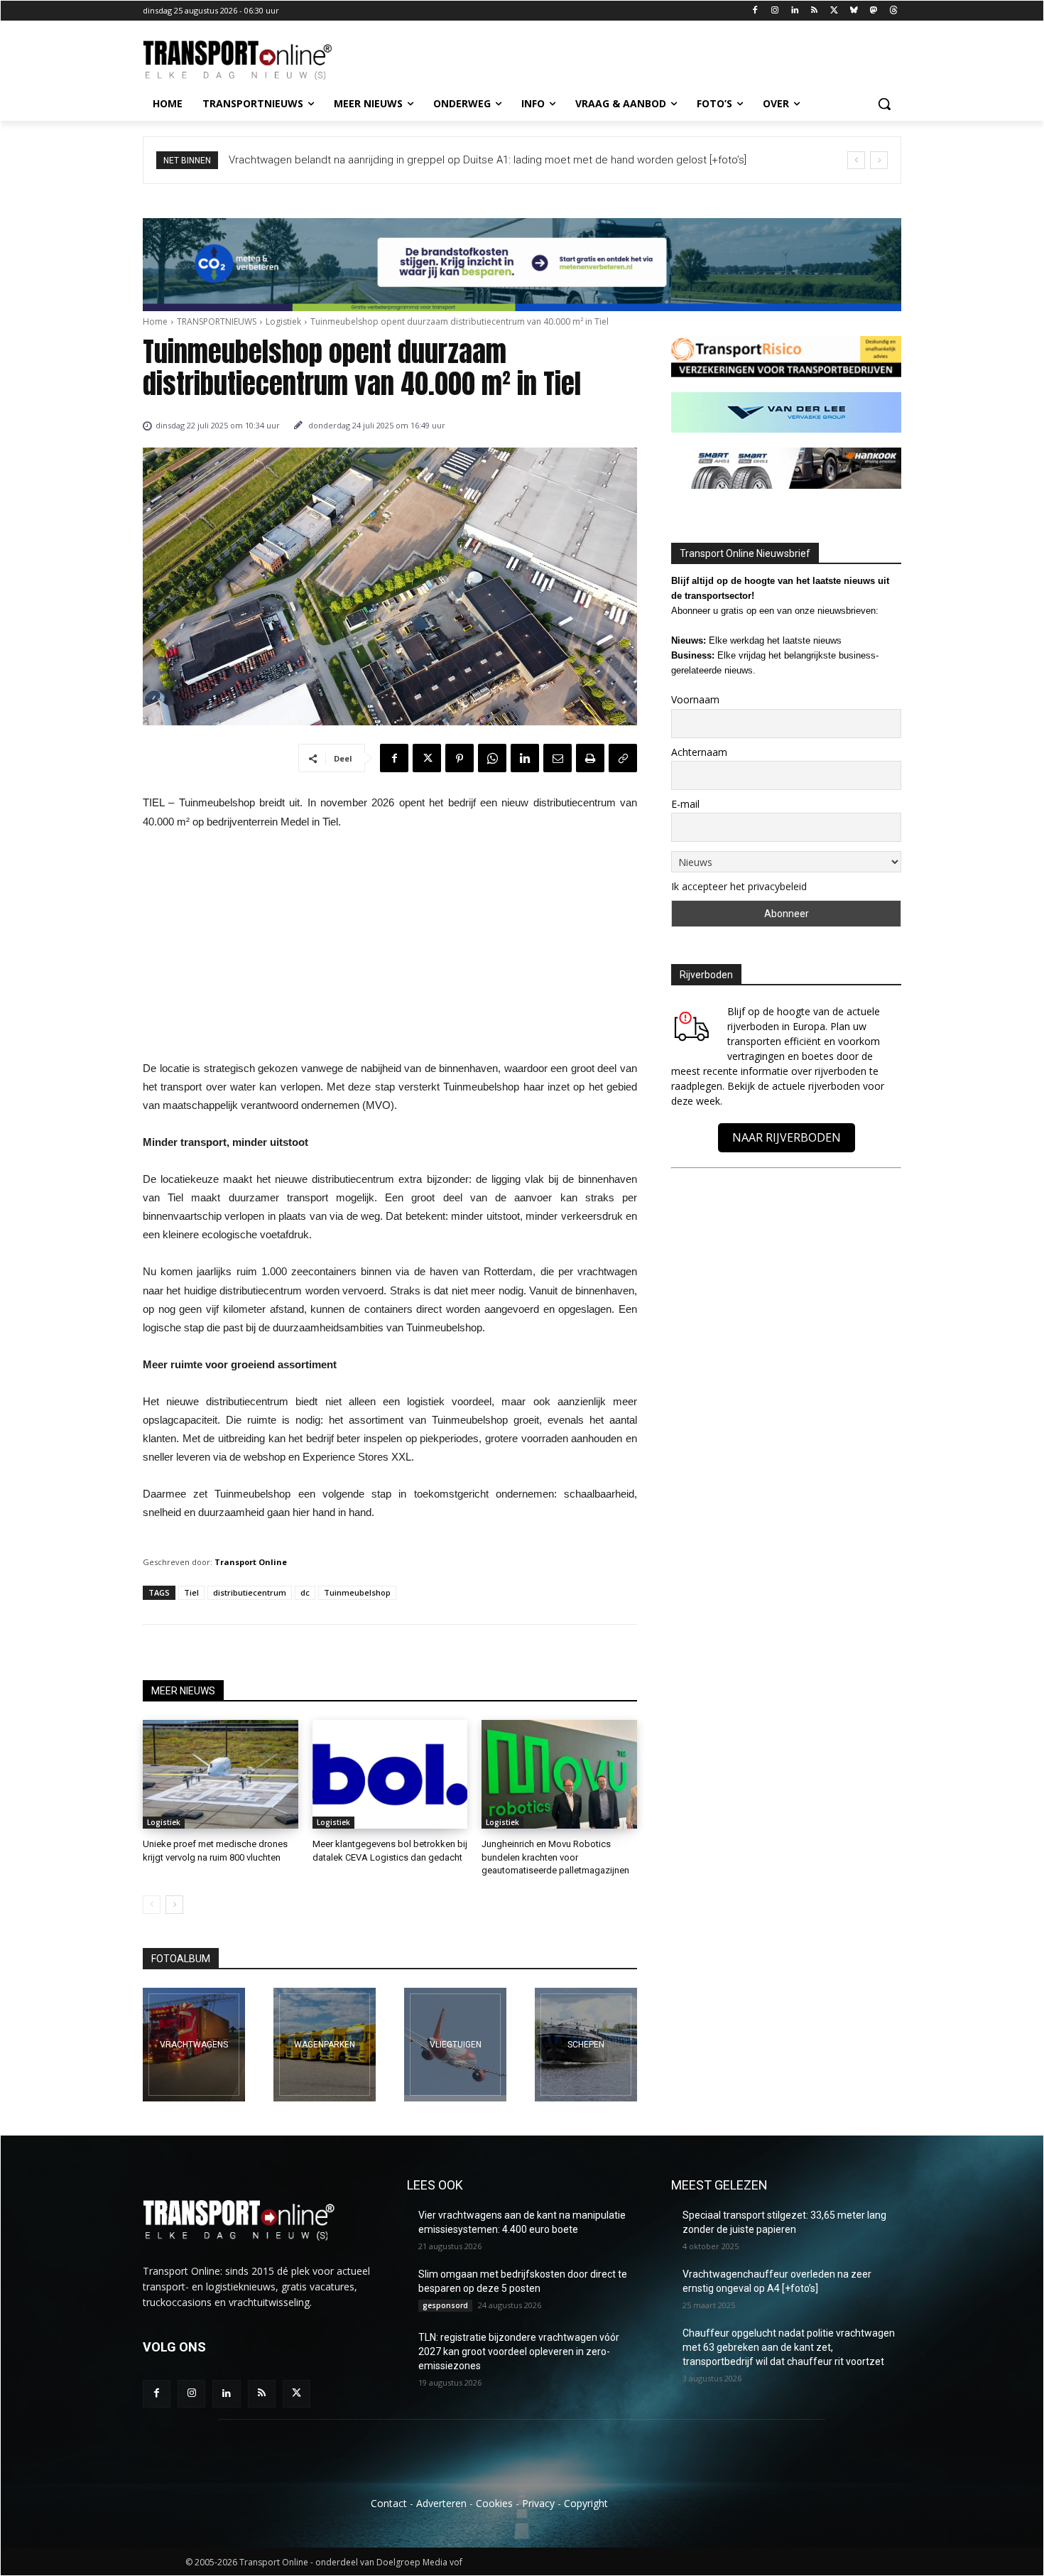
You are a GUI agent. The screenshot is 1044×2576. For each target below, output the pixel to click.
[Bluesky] (854, 11)
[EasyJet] (455, 2045)
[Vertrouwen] (586, 2045)
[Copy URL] (623, 758)
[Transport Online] (256, 60)
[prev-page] (152, 1905)
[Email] (558, 758)
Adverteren (441, 2503)
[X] (834, 11)
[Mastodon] (873, 11)
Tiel (191, 1592)
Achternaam (699, 752)
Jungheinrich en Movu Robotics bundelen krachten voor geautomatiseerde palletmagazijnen (555, 1857)
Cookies (494, 2503)
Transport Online (251, 1562)
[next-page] (174, 1905)
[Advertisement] (390, 949)
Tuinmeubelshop (357, 1592)
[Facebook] (755, 11)
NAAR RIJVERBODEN (787, 1137)
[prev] (856, 160)
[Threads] (893, 11)
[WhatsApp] (492, 758)
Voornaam (695, 699)
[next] (879, 160)
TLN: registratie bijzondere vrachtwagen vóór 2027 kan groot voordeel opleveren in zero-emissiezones (519, 2351)
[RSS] (814, 11)
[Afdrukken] (590, 758)
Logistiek (283, 321)
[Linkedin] (794, 11)
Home (155, 321)
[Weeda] (194, 2045)
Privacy (538, 2503)
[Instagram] (774, 11)
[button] (884, 104)
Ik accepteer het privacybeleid (739, 886)
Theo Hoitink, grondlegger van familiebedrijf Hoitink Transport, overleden (401, 160)
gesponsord (445, 2305)
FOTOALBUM (181, 1959)
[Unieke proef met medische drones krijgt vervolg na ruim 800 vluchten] (221, 1774)
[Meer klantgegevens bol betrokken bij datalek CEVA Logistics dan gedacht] (390, 1774)
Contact (389, 2503)
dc (305, 1592)
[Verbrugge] (325, 2045)
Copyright (586, 2503)
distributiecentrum (250, 1592)
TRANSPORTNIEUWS (217, 321)
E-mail (685, 804)
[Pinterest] (460, 758)
